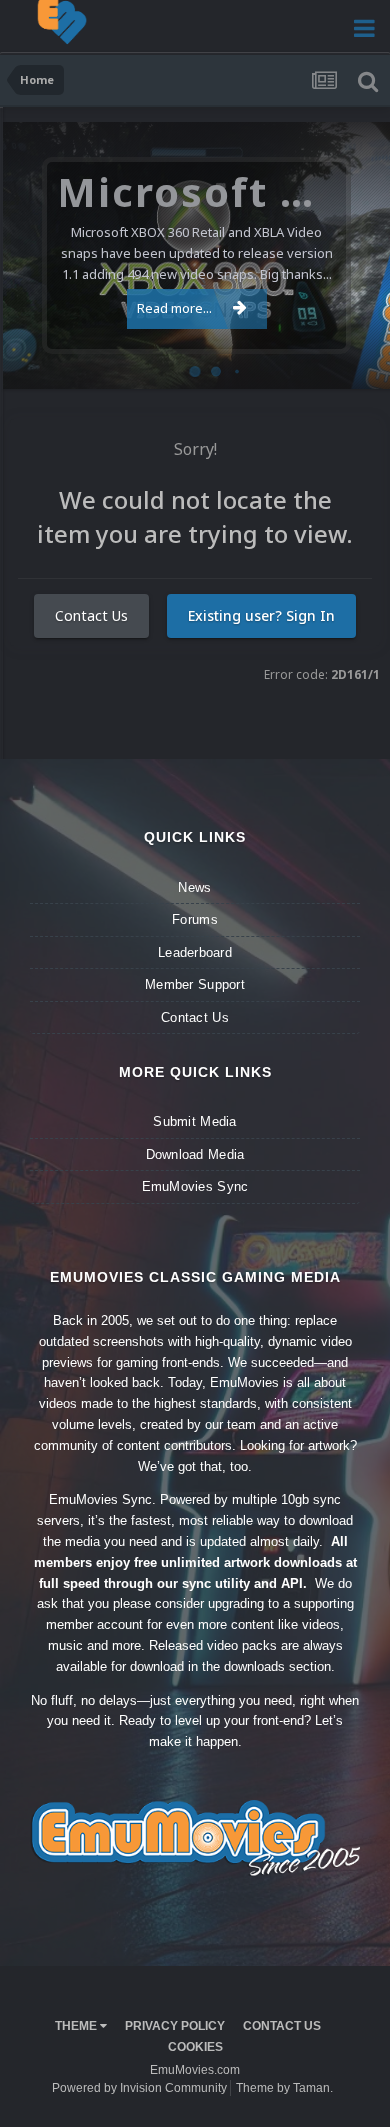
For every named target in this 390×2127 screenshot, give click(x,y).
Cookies (195, 2047)
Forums (195, 919)
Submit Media (194, 1121)
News (194, 887)
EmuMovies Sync (195, 1186)
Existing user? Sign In (261, 615)
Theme (77, 2026)
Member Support (195, 984)
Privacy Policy (175, 2026)
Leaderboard (195, 952)
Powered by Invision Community (139, 2088)
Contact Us (91, 615)
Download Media (195, 1154)
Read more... (174, 308)
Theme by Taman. (284, 2088)
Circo (354, 363)
